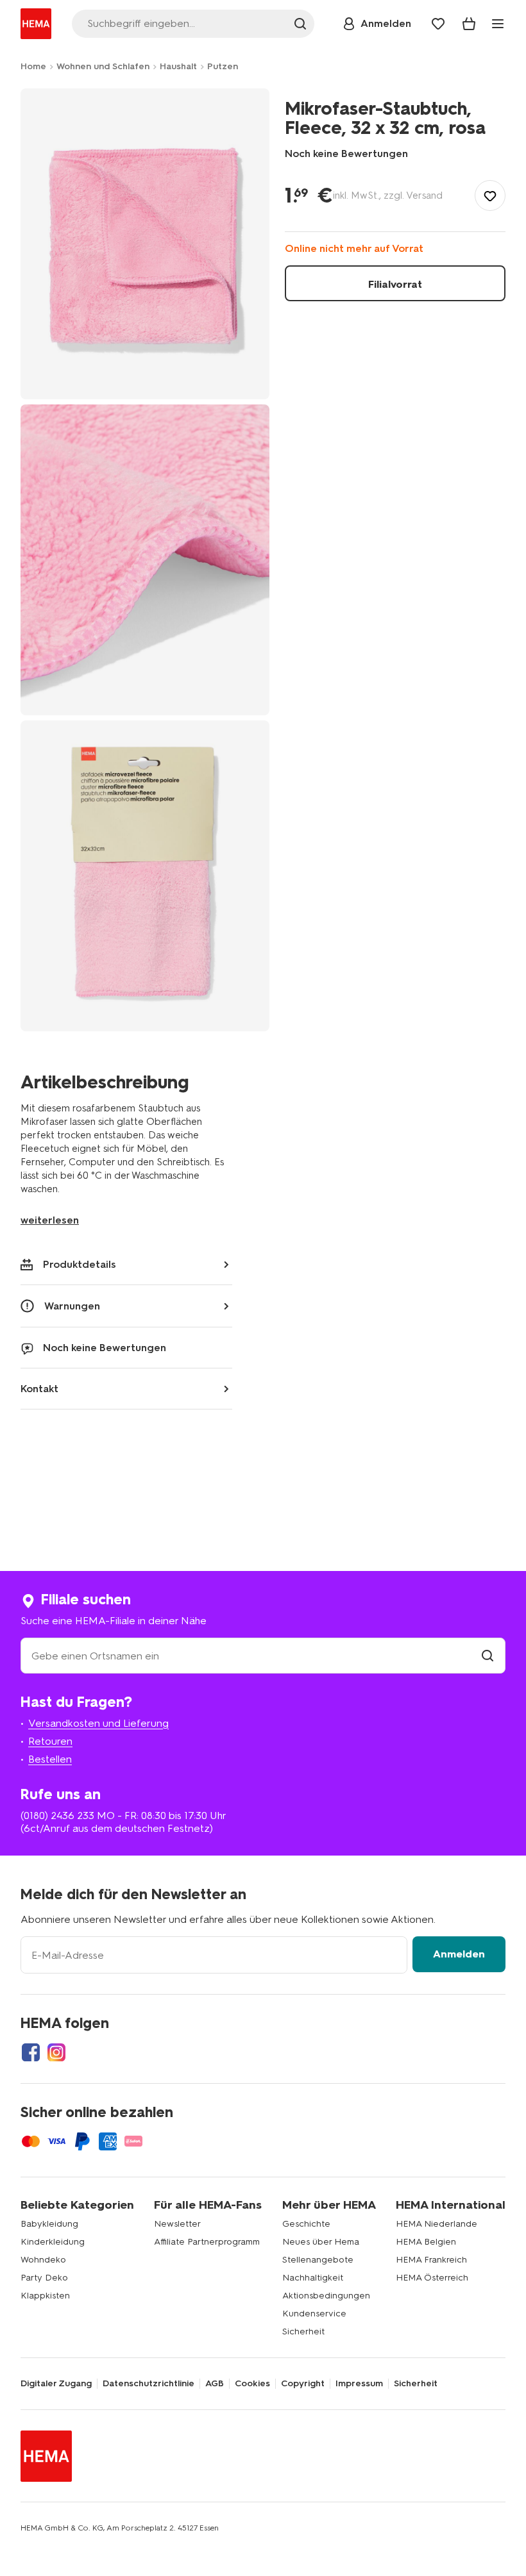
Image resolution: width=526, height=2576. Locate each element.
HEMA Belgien (426, 2242)
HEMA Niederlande (437, 2224)
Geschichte (306, 2224)
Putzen (223, 66)
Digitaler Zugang (56, 2384)
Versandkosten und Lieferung (98, 1723)
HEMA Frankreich (431, 2260)
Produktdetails (80, 1264)
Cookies (252, 2384)
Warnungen (72, 1306)
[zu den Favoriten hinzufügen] (490, 195)
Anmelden (459, 1954)
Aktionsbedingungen (326, 2296)
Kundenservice (314, 2314)
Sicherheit (303, 2331)
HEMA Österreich (432, 2278)
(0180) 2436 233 (57, 1816)
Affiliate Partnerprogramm (207, 2242)
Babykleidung (49, 2224)
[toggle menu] (498, 24)
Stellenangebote (318, 2260)
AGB (215, 2384)
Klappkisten (45, 2296)
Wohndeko (43, 2260)
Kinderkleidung (53, 2242)
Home (33, 66)
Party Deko (44, 2278)
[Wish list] (438, 24)
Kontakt (39, 1389)
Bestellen (50, 1759)
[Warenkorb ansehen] (469, 24)
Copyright (303, 2384)
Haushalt (178, 66)
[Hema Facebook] (31, 2052)
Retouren (50, 1741)
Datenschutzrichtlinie (148, 2384)
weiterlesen (50, 1220)
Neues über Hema (321, 2242)
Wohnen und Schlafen (103, 66)
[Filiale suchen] (488, 1656)
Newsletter (177, 2224)
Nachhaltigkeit (313, 2278)
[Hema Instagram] (56, 2052)
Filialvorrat (395, 284)
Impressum (359, 2384)
